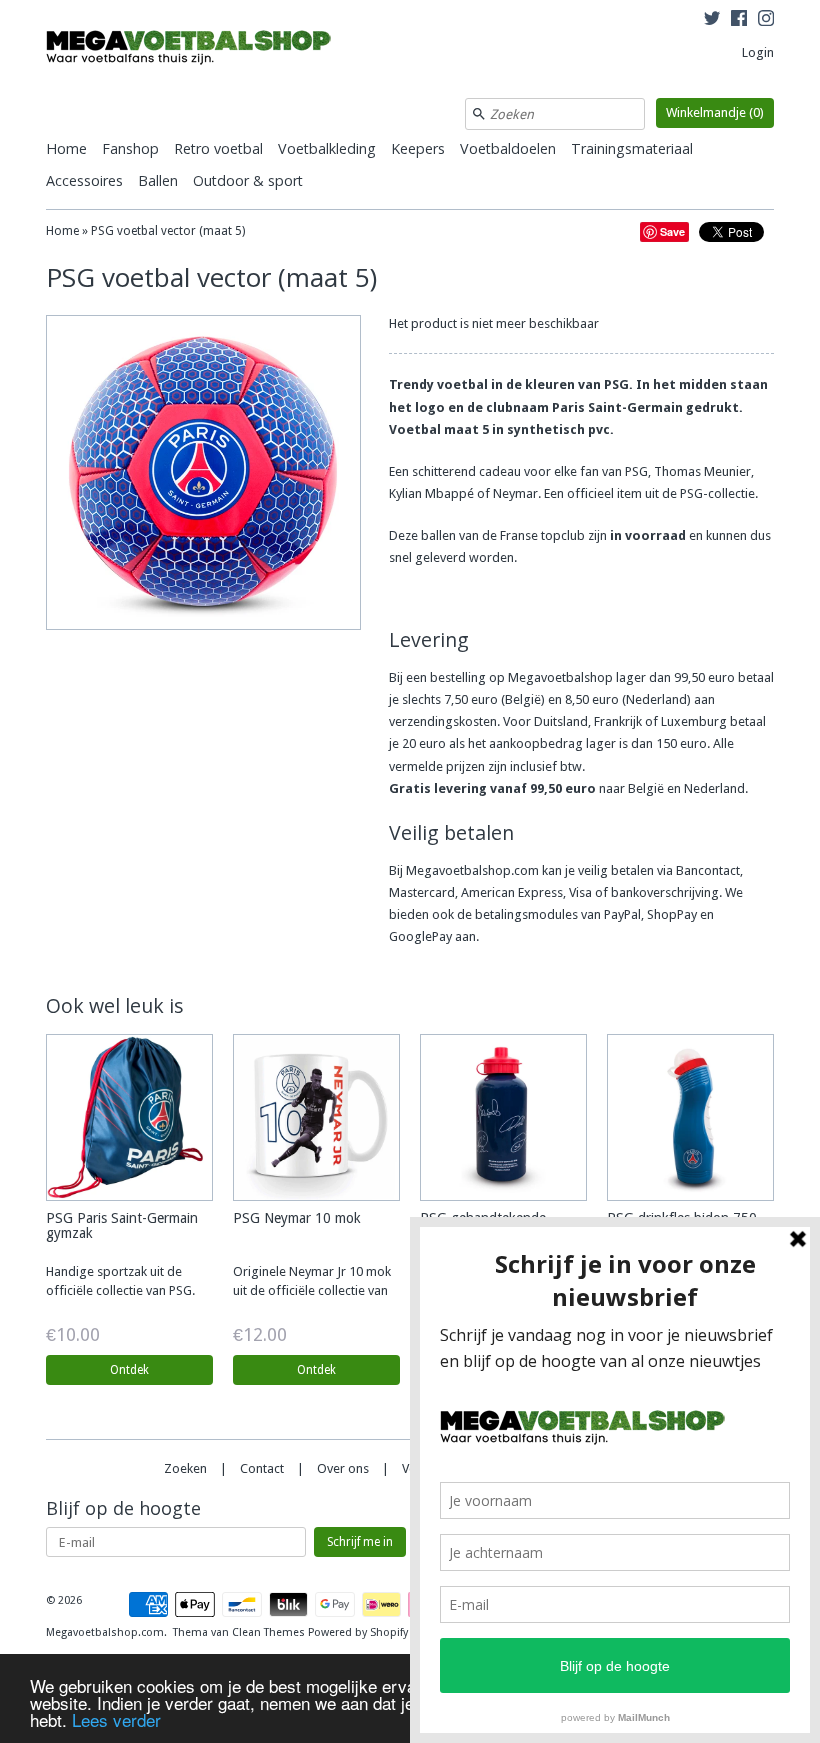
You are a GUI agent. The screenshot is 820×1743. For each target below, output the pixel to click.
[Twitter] (712, 21)
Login (758, 52)
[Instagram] (766, 21)
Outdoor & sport (248, 180)
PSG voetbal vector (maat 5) (168, 231)
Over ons (343, 1468)
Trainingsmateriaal (632, 148)
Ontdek (129, 1370)
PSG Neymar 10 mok (297, 1218)
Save (672, 231)
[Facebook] (739, 21)
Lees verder (116, 1719)
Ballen (158, 180)
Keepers (418, 148)
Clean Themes (268, 1632)
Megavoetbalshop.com (105, 1632)
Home (66, 148)
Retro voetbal (218, 148)
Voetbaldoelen (508, 148)
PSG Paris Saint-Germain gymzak (122, 1225)
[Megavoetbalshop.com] (196, 50)
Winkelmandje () (715, 112)
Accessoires (84, 180)
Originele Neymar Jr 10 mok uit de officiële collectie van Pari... (312, 1290)
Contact (262, 1468)
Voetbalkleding (327, 148)
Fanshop (130, 148)
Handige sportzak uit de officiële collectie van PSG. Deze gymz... (120, 1290)
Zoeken (185, 1468)
